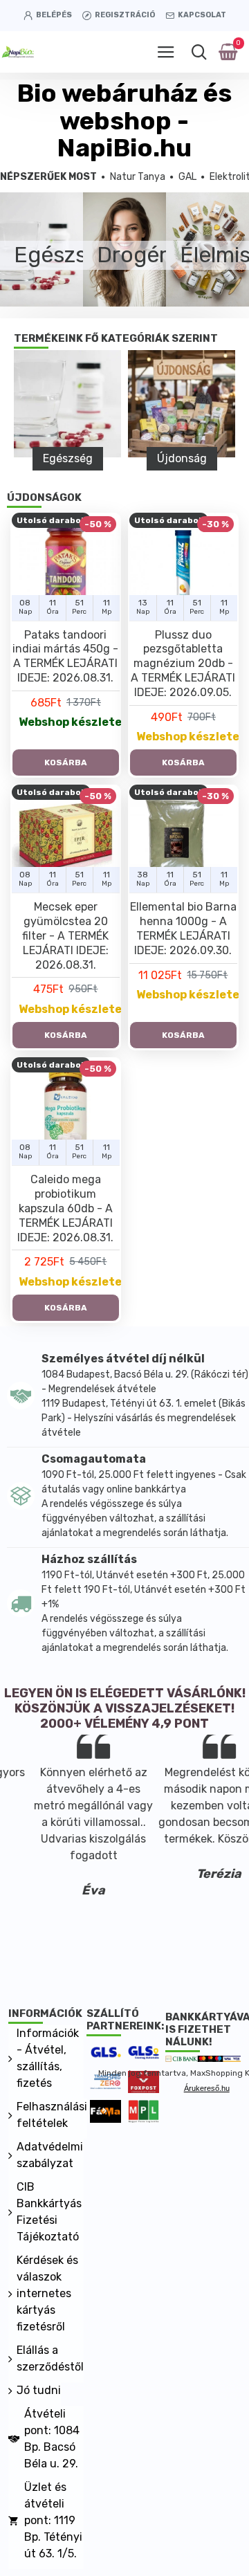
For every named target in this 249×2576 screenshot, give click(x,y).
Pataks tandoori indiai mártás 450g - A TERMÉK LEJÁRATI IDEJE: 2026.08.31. (65, 656)
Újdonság (182, 458)
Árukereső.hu (207, 2088)
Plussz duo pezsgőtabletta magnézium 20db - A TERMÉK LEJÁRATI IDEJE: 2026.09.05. (183, 664)
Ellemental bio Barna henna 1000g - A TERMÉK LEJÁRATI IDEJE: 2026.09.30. (183, 928)
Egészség (68, 458)
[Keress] (199, 52)
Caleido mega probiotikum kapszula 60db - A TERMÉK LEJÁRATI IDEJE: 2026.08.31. (65, 1208)
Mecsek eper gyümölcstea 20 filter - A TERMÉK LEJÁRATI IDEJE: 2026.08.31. (65, 935)
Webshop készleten (69, 722)
